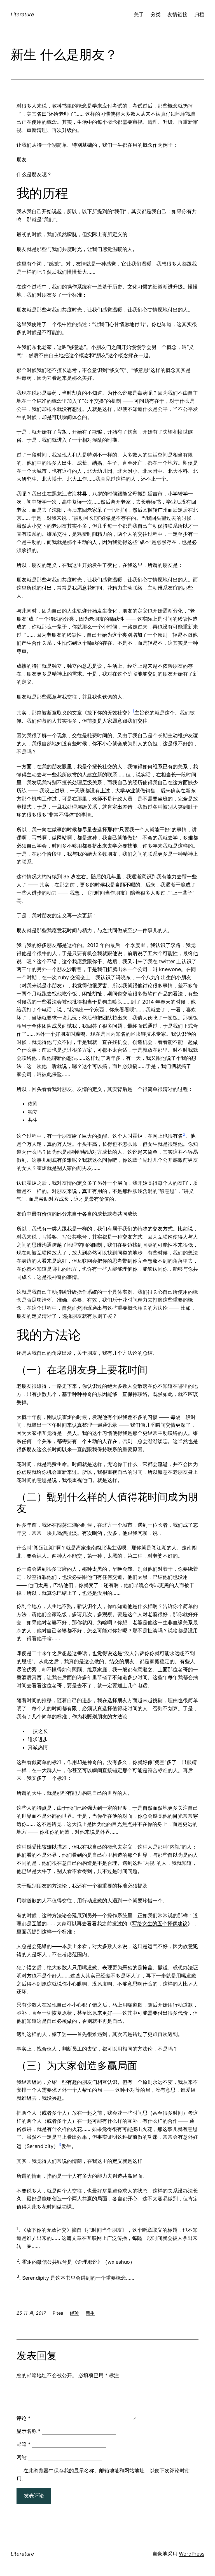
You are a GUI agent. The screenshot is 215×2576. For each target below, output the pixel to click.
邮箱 (24, 2444)
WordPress (192, 2554)
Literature (22, 14)
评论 (24, 2418)
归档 (199, 14)
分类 (156, 14)
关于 (139, 14)
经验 (74, 2313)
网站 (22, 2457)
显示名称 (29, 2431)
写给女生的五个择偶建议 (160, 1924)
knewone (170, 969)
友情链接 (177, 14)
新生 (90, 2313)
